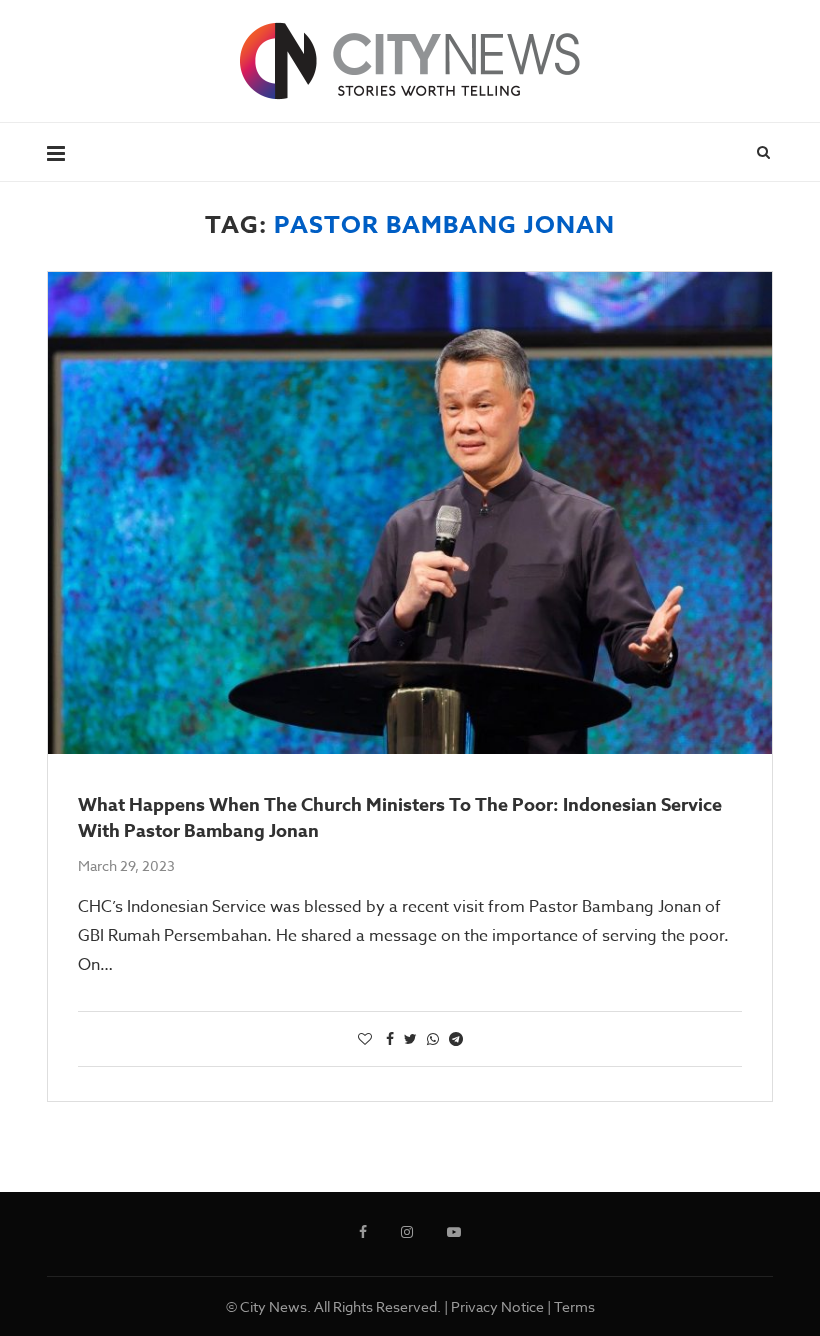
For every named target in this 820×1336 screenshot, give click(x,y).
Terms (574, 1306)
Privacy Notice (497, 1306)
